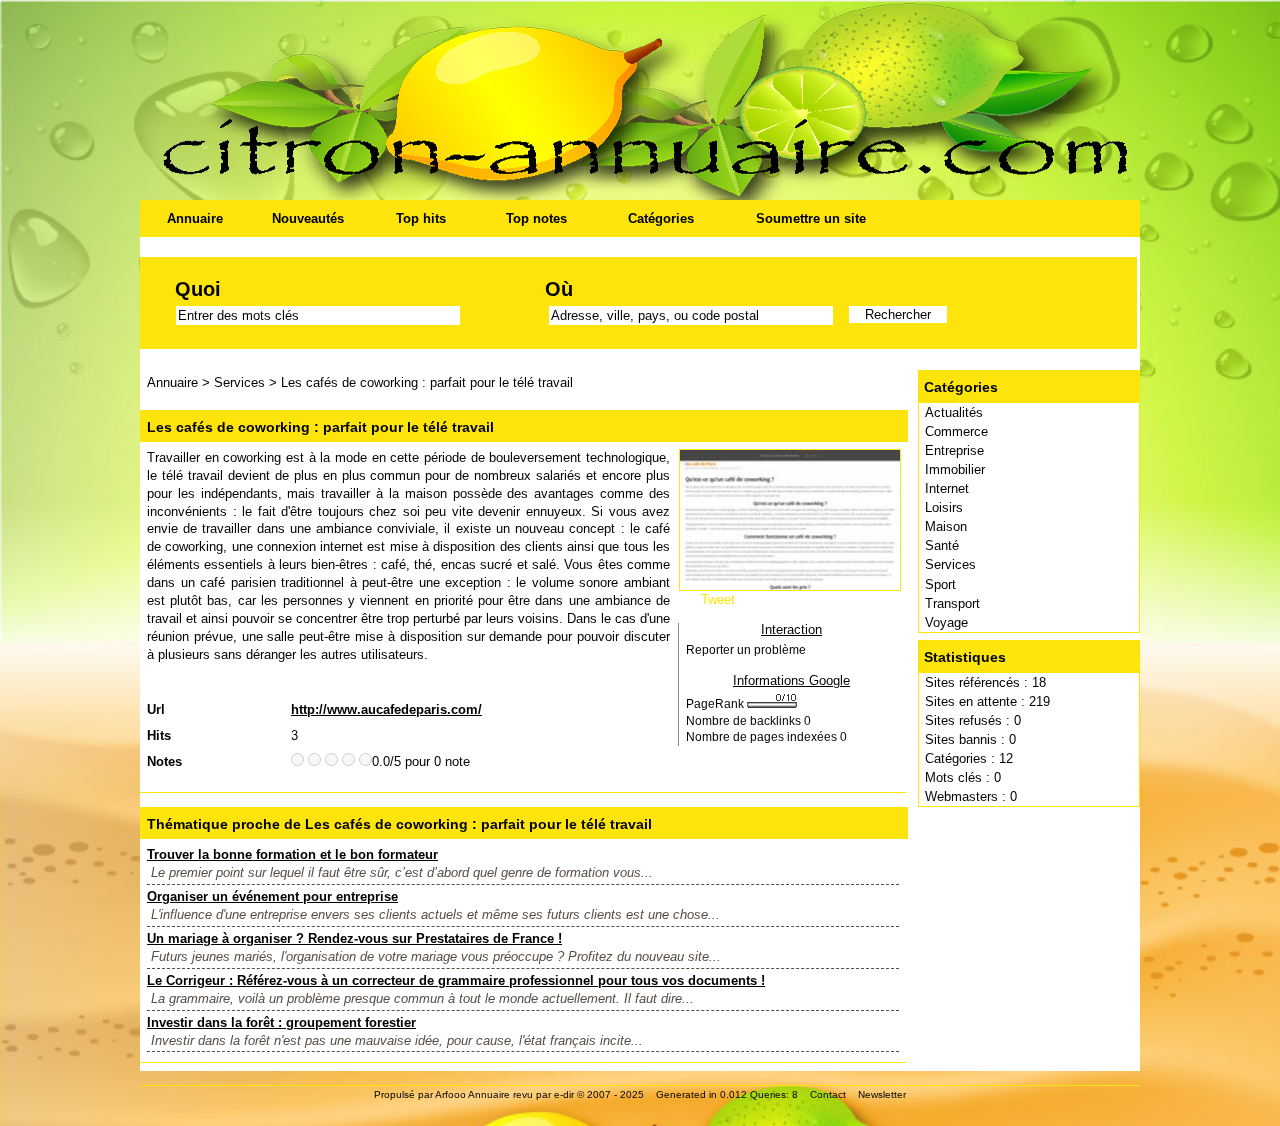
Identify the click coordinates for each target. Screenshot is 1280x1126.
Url (156, 709)
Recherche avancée (1004, 314)
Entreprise (954, 450)
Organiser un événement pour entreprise (272, 896)
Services (950, 564)
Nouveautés (308, 218)
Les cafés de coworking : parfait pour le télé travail (427, 382)
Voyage (946, 622)
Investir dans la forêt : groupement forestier (281, 1022)
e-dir (564, 1094)
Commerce (956, 431)
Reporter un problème (746, 650)
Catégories (661, 218)
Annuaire (195, 218)
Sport (940, 584)
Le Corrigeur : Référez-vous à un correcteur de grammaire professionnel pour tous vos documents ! (456, 980)
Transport (952, 603)
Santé (942, 545)
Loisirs (944, 507)
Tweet (718, 599)
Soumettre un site (811, 218)
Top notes (536, 218)
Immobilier (955, 469)
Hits (159, 735)
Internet (947, 488)
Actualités (954, 412)
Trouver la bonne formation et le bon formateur (292, 854)
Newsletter (882, 1094)
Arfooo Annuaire (472, 1094)
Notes (164, 761)
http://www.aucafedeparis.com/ (386, 709)
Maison (946, 526)
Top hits (421, 218)
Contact (828, 1094)
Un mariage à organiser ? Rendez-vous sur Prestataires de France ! (354, 938)
